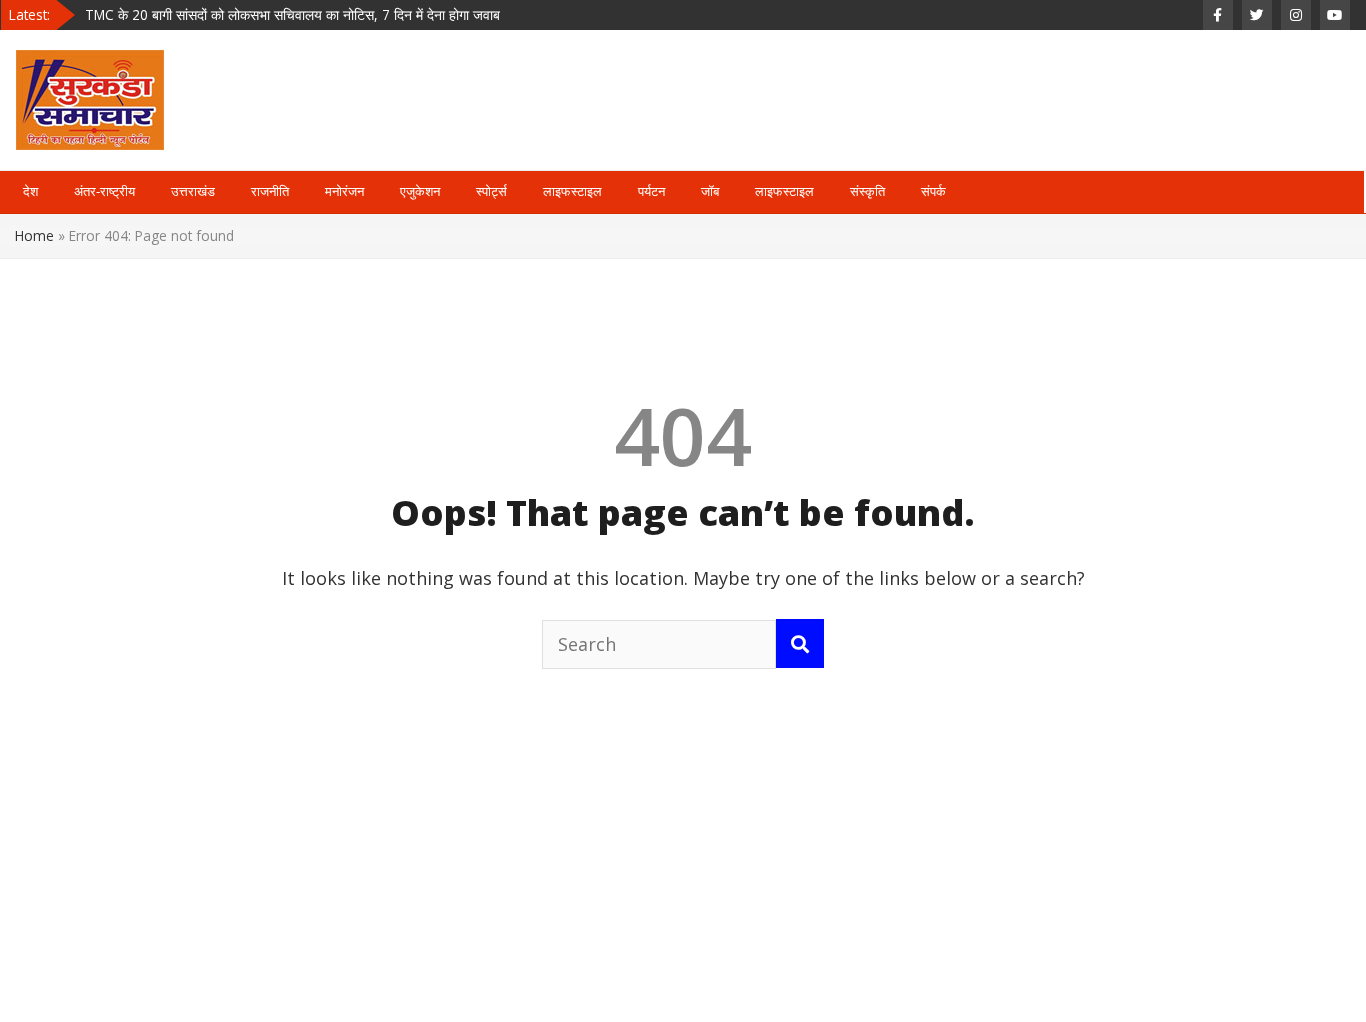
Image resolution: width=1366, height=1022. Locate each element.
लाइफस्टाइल (572, 191)
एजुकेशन (420, 191)
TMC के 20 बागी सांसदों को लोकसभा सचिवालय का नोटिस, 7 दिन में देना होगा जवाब (292, 14)
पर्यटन (651, 191)
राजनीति (270, 191)
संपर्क (933, 191)
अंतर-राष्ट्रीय (104, 191)
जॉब (710, 191)
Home (34, 235)
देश (30, 191)
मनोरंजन (344, 191)
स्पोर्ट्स (491, 191)
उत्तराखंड (193, 191)
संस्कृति (867, 191)
